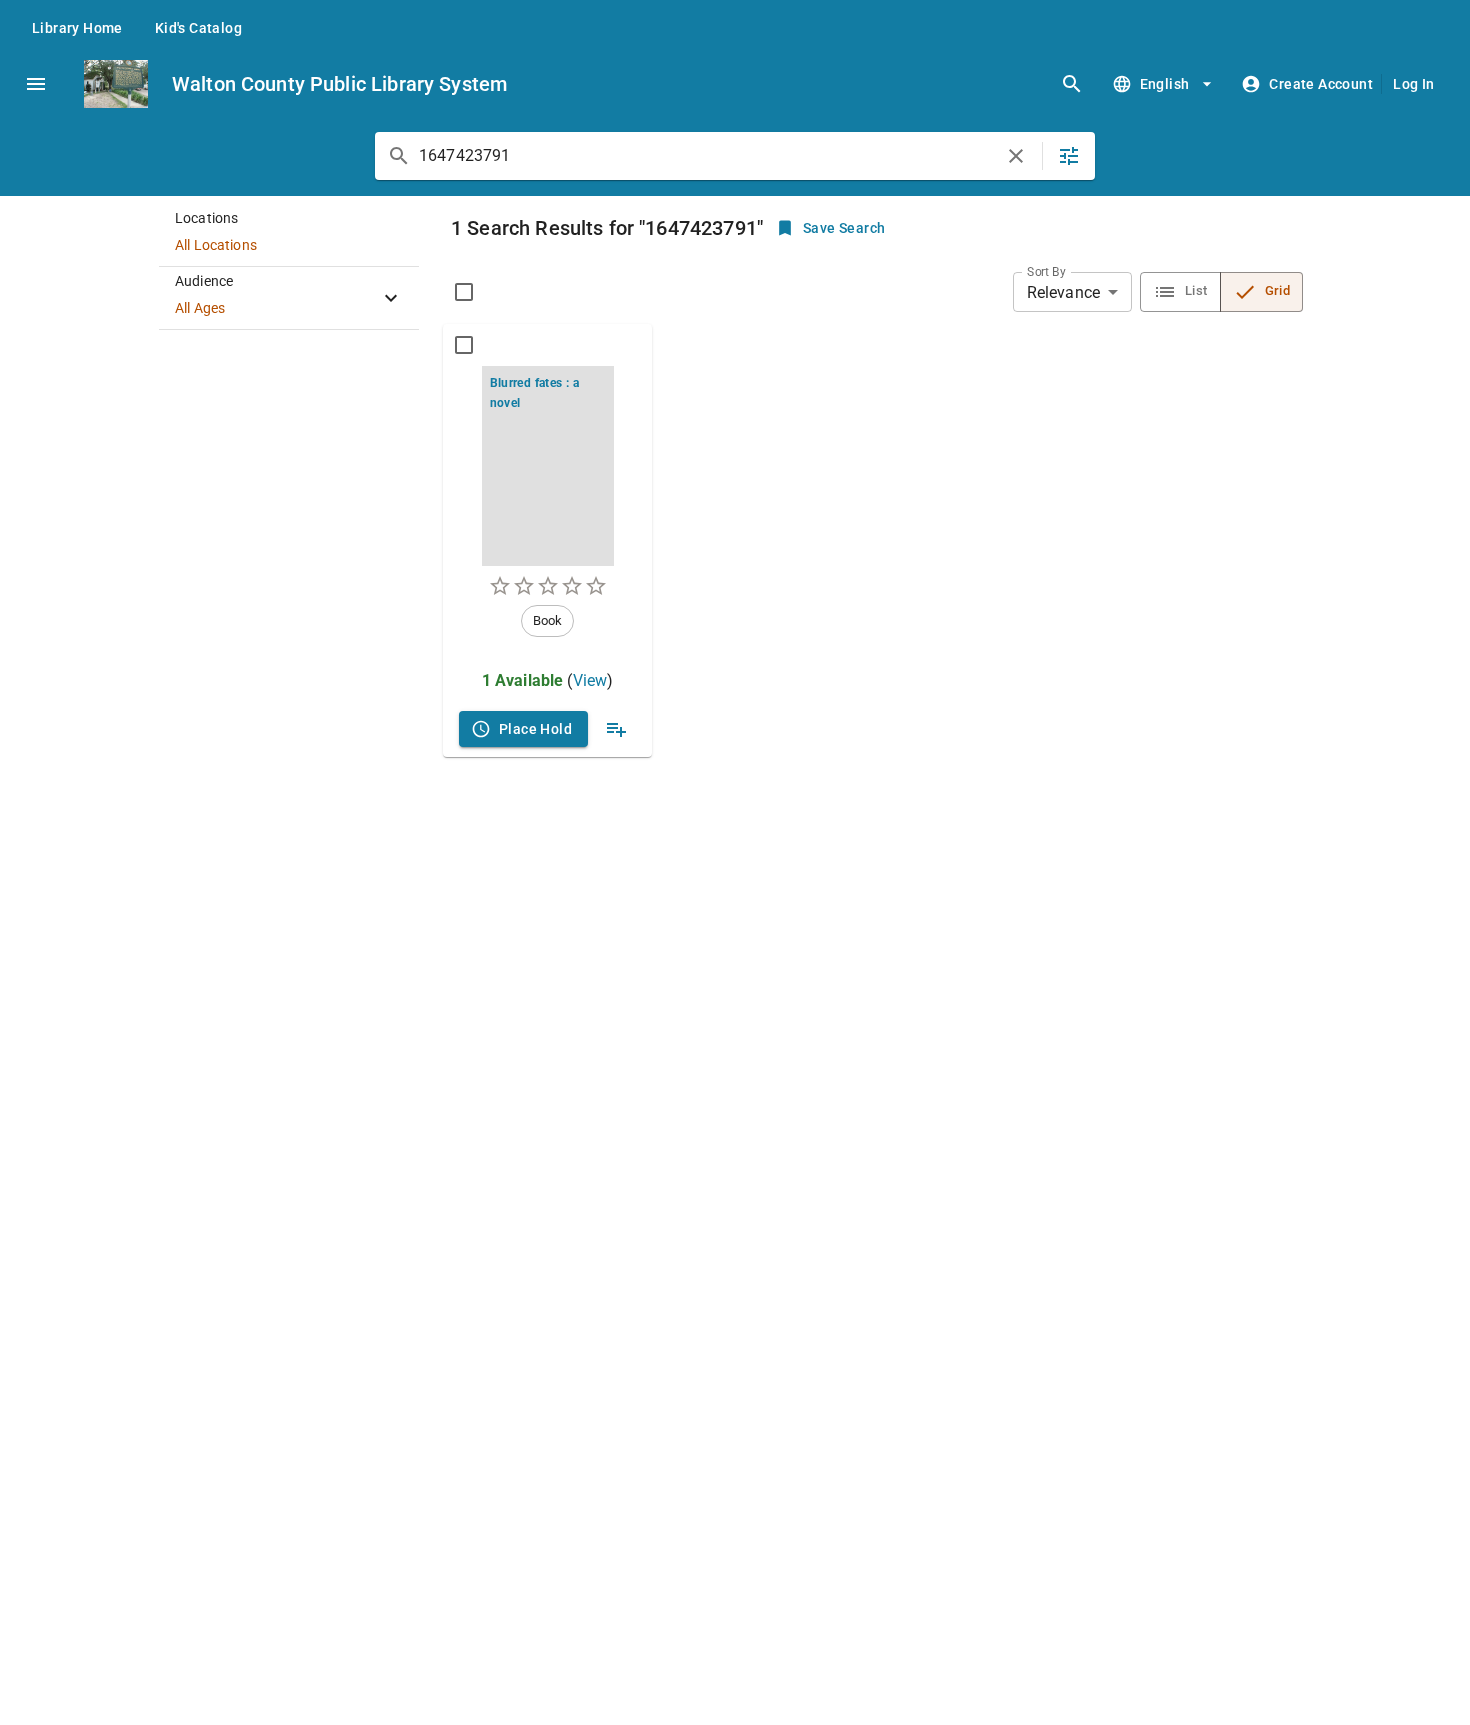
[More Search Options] (1069, 156)
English (1165, 84)
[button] (289, 235)
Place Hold (535, 729)
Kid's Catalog (198, 28)
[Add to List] (616, 729)
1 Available (523, 680)
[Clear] (1016, 156)
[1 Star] (500, 586)
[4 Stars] (572, 586)
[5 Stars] (596, 586)
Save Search (844, 228)
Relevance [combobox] (1063, 292)
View (590, 680)
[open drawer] (36, 84)
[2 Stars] (524, 586)
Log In (1413, 84)
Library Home (77, 28)
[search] (1072, 84)
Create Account (1321, 84)
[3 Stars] (548, 586)
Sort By (1046, 272)
